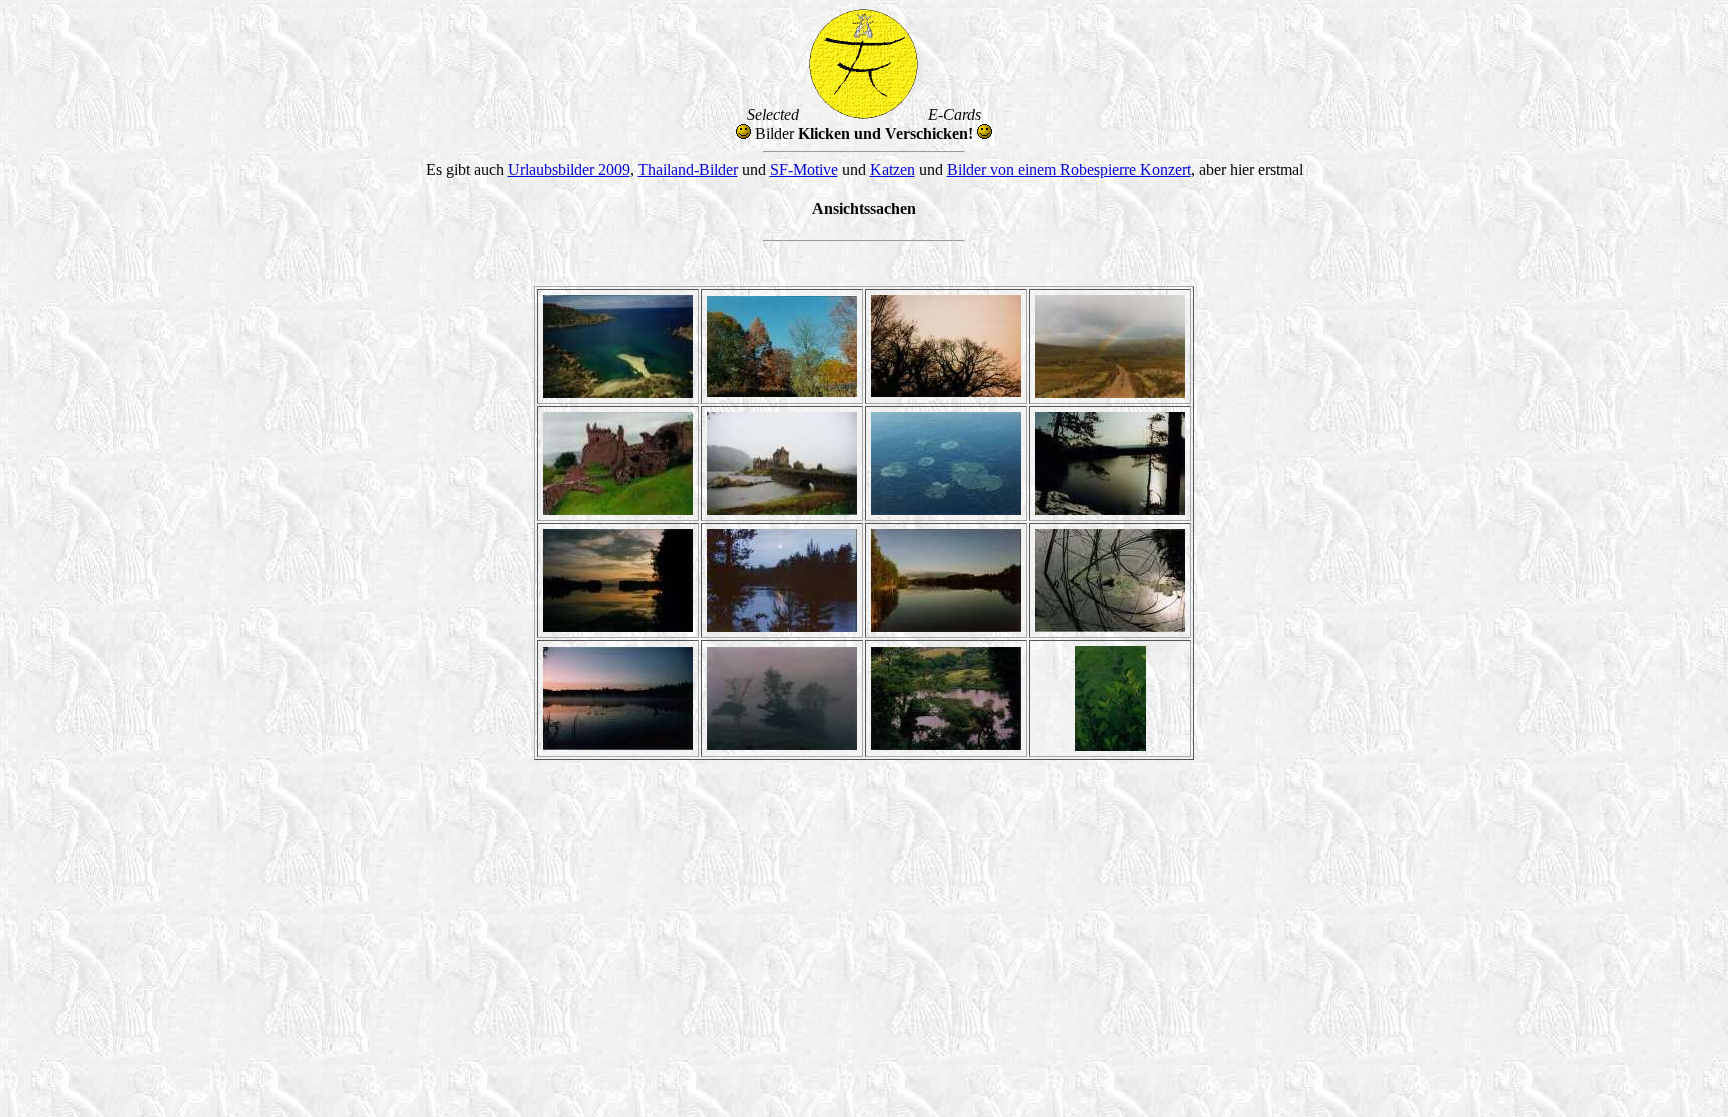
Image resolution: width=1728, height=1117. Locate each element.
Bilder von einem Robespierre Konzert (1069, 169)
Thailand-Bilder (688, 169)
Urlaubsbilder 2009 (569, 169)
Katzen (892, 169)
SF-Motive (804, 169)
